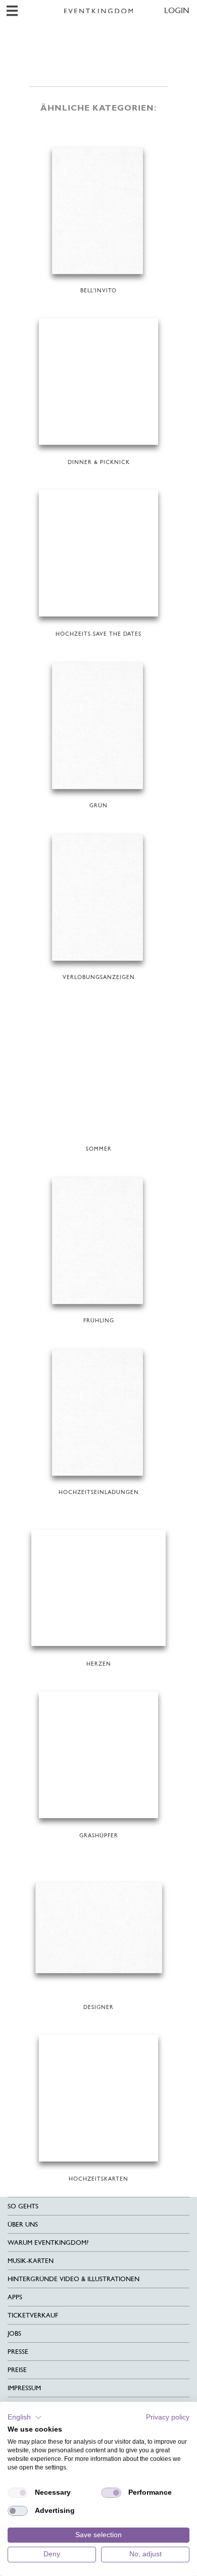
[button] (25, 2417)
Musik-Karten (31, 2261)
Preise (17, 2370)
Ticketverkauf (33, 2315)
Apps (15, 2297)
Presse (18, 2352)
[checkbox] (18, 2493)
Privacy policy (168, 2417)
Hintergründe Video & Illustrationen (73, 2279)
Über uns (23, 2224)
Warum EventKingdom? (48, 2243)
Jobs (14, 2333)
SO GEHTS (23, 2206)
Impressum (24, 2388)
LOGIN (177, 10)
